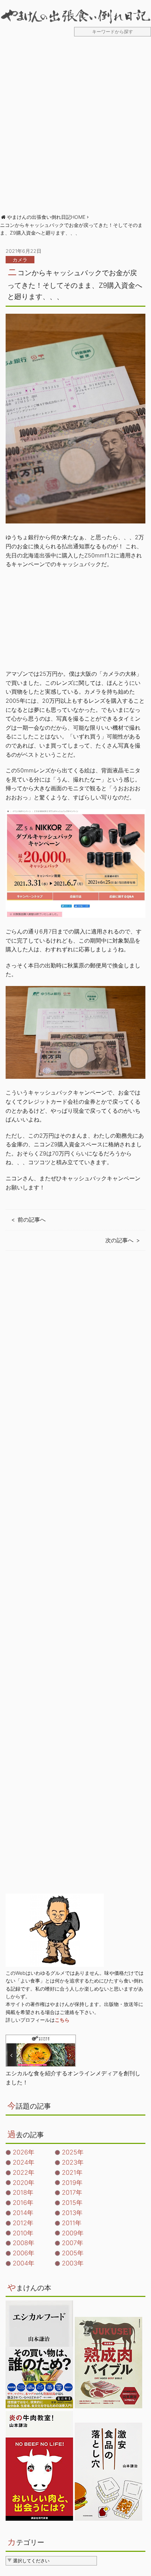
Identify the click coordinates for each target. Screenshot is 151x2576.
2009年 (73, 2233)
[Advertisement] (75, 129)
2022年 (24, 2172)
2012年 (23, 2223)
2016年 (23, 2203)
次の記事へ (119, 1240)
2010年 (23, 2233)
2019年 (72, 2183)
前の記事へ (32, 1220)
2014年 (23, 2213)
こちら (62, 2020)
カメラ (20, 260)
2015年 (72, 2203)
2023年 (73, 2162)
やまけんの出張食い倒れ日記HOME (46, 217)
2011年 (72, 2223)
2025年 (73, 2152)
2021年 (72, 2172)
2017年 (72, 2192)
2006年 (24, 2253)
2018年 (23, 2192)
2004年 (24, 2263)
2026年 (24, 2152)
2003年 (73, 2263)
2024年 (24, 2162)
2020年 (24, 2183)
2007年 (73, 2243)
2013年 (72, 2213)
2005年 (73, 2253)
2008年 (24, 2243)
